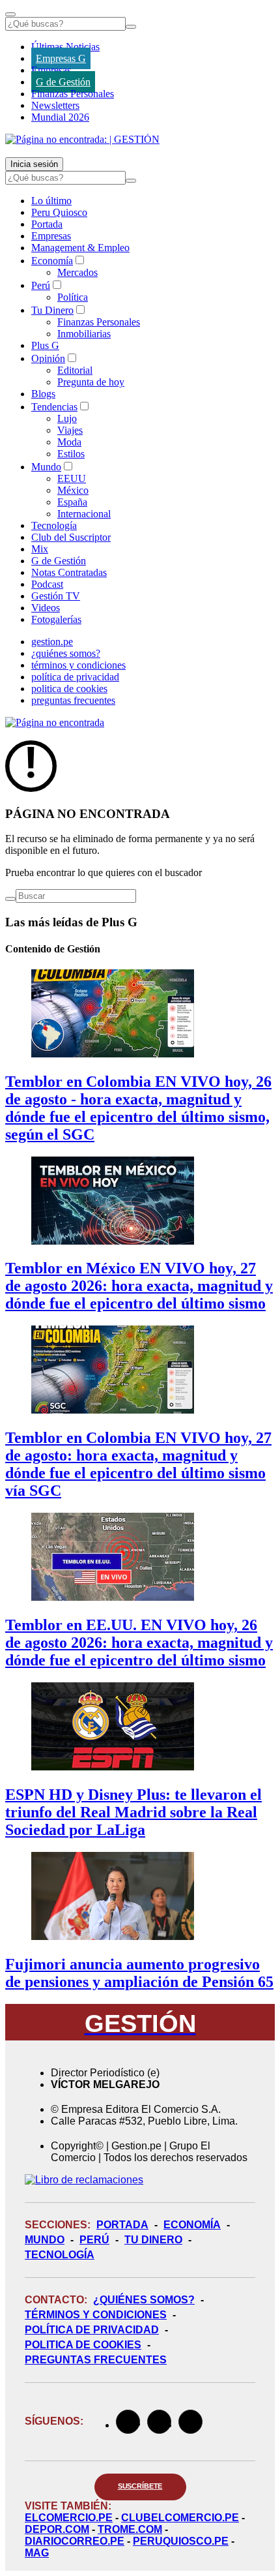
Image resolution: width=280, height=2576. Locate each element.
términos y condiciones (78, 665)
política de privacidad (75, 677)
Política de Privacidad (92, 2330)
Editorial (75, 370)
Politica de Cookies (83, 2345)
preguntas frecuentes (73, 700)
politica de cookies (69, 689)
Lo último (51, 201)
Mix (40, 549)
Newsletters (55, 105)
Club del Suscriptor (71, 537)
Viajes (70, 430)
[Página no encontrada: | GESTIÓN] (82, 139)
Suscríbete (140, 2486)
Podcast (47, 584)
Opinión (48, 358)
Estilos (71, 454)
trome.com (130, 2529)
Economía (52, 261)
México (73, 490)
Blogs (43, 394)
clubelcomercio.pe (180, 2518)
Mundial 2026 (60, 117)
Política (73, 297)
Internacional (84, 514)
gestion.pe (52, 642)
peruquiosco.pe (181, 2541)
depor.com (57, 2529)
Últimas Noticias (65, 47)
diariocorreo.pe (75, 2541)
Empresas (51, 70)
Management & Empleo (80, 248)
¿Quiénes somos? (144, 2300)
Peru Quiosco (59, 212)
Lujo (67, 418)
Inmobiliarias (84, 334)
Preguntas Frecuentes (96, 2360)
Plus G (45, 345)
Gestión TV (56, 596)
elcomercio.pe (69, 2518)
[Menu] (10, 14)
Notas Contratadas (69, 572)
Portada (47, 224)
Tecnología (54, 525)
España (72, 502)
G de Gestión (63, 82)
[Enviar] (131, 27)
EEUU (72, 478)
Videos (46, 608)
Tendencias (54, 407)
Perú (41, 285)
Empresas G (61, 58)
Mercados (77, 272)
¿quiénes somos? (66, 653)
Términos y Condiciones (96, 2315)
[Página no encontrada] (55, 722)
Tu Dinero (52, 310)
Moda (69, 442)
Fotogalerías (56, 619)
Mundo (46, 467)
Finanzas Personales (73, 94)
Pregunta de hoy (91, 382)
